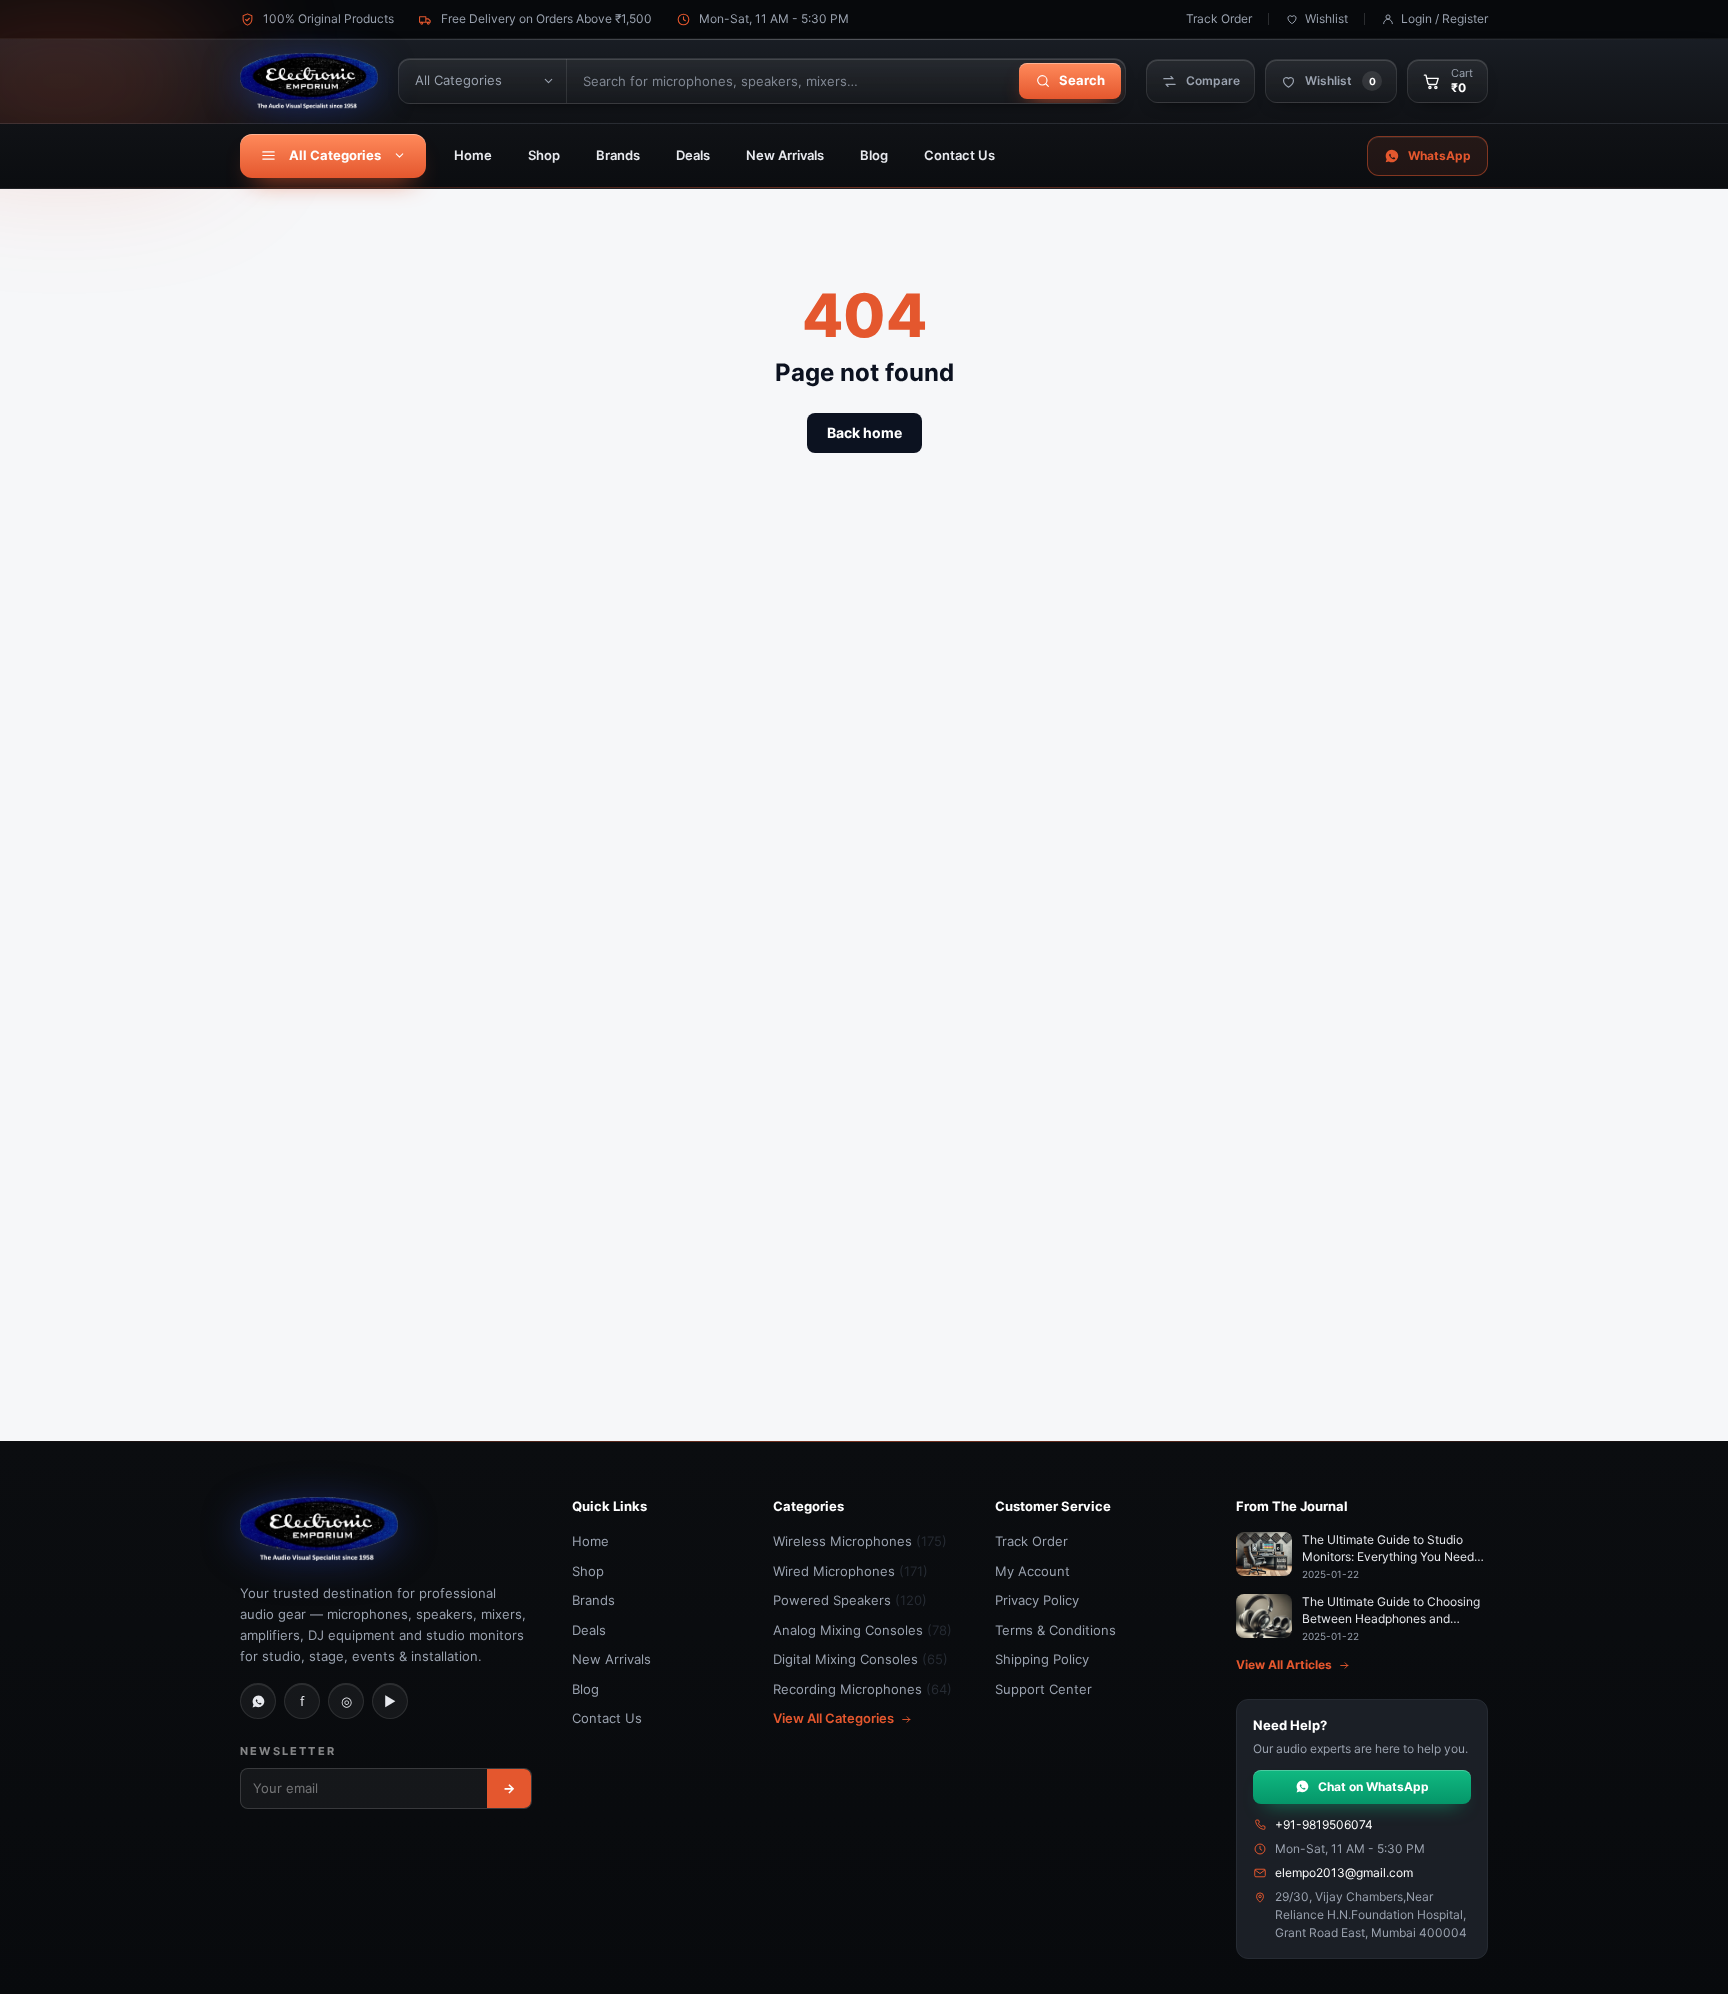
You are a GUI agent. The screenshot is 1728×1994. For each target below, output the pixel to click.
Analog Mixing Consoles (862, 1630)
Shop (544, 155)
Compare (1213, 80)
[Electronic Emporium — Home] (309, 81)
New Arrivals (785, 155)
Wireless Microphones (860, 1541)
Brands (618, 155)
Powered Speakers (850, 1600)
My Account (1032, 1571)
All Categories (335, 155)
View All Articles (1284, 1664)
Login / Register (1444, 18)
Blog (874, 155)
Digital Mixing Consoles (860, 1659)
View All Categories (833, 1718)
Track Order (1219, 18)
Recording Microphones (862, 1689)
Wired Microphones (850, 1571)
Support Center (1043, 1689)
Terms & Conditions (1055, 1630)
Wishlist (1326, 18)
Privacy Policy (1037, 1600)
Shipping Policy (1042, 1659)
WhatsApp (1439, 155)
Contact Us (959, 155)
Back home (864, 432)
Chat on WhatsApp (1373, 1786)
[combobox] (791, 81)
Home (473, 155)
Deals (693, 155)
